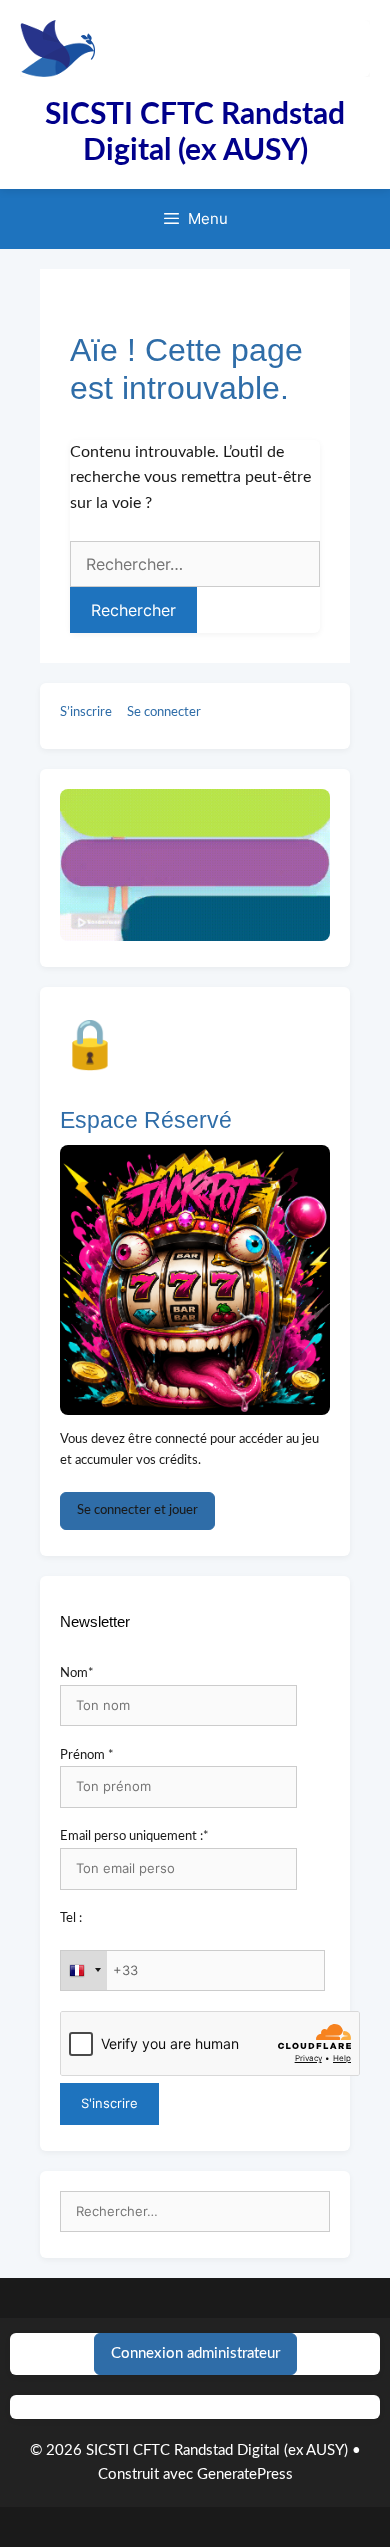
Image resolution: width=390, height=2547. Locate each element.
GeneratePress (245, 2474)
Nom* (77, 1673)
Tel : (71, 1918)
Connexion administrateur (195, 2353)
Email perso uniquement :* (134, 1836)
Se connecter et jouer (137, 1510)
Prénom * (87, 1755)
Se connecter (164, 712)
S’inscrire (86, 712)
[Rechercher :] (195, 2212)
